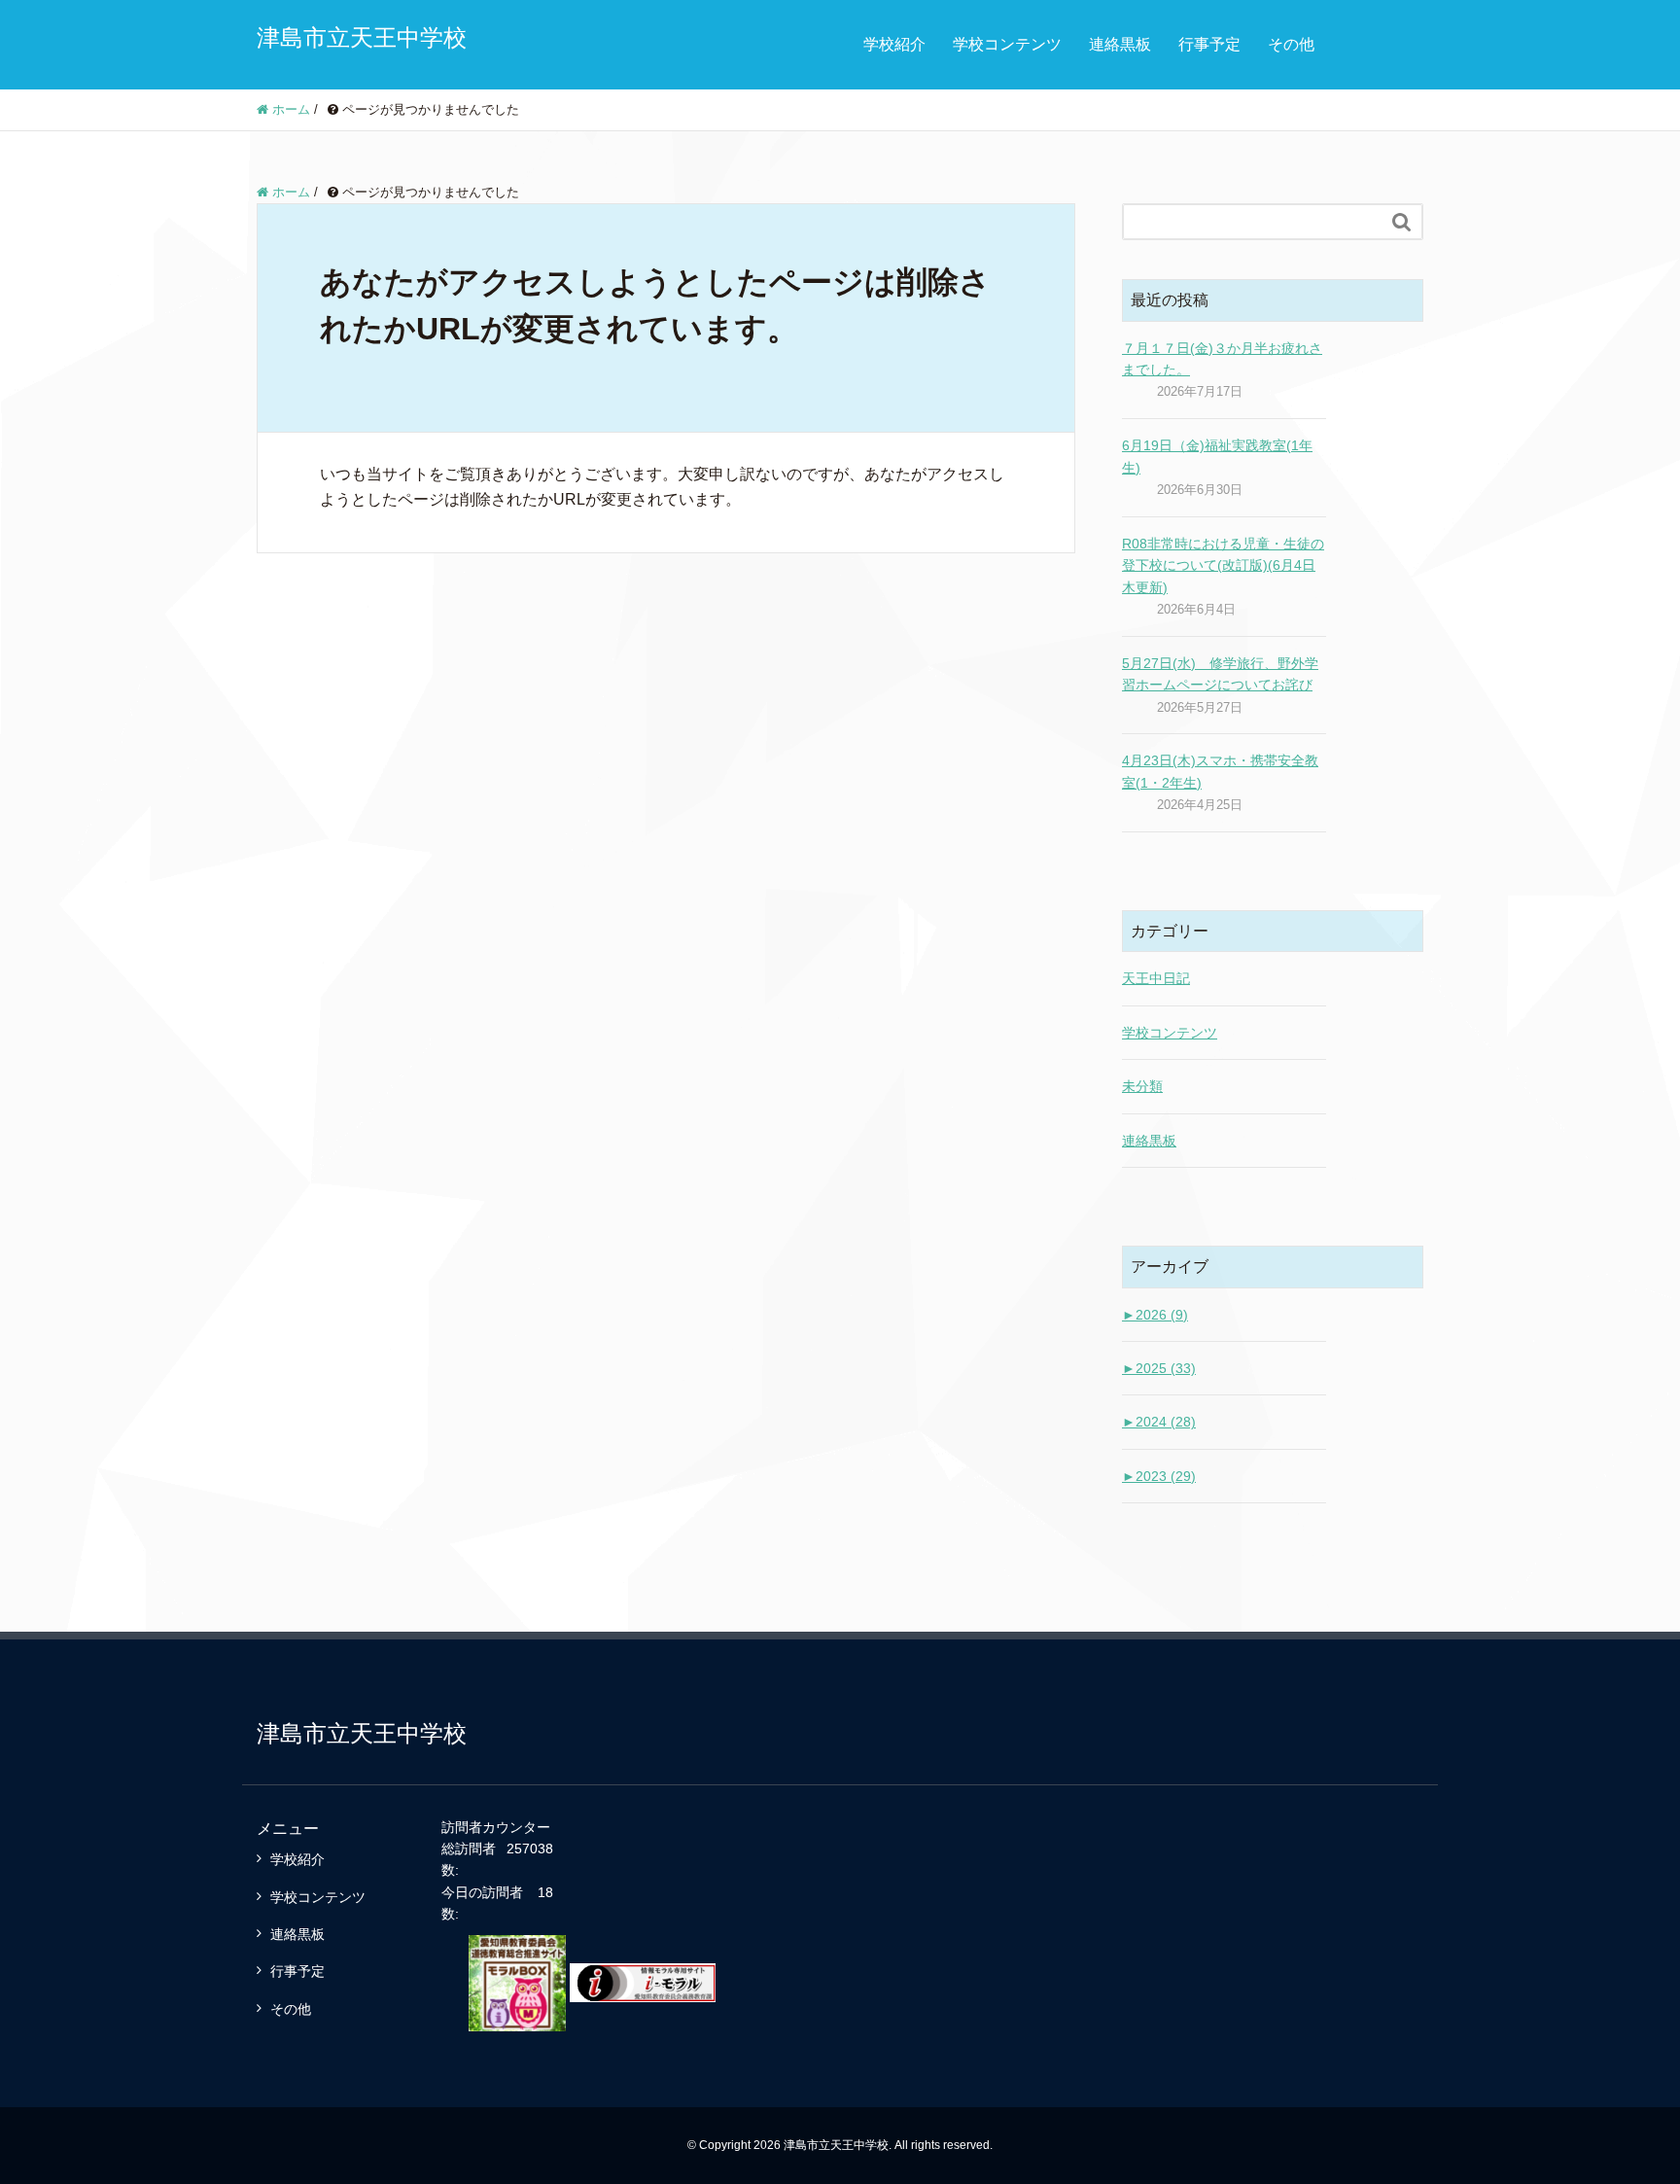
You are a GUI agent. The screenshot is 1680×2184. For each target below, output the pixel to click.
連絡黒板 (1120, 44)
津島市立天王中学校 (362, 37)
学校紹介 (894, 44)
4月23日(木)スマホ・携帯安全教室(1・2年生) (1220, 771)
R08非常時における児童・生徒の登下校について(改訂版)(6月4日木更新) (1223, 565)
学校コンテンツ (1007, 44)
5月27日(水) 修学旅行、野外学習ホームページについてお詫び (1220, 674)
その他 (1291, 44)
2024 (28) (1159, 1422)
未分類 (1142, 1086)
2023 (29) (1159, 1476)
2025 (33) (1159, 1368)
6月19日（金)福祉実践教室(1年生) (1217, 456)
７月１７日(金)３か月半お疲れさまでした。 (1222, 359)
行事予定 (1209, 44)
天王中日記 (1156, 978)
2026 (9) (1155, 1315)
